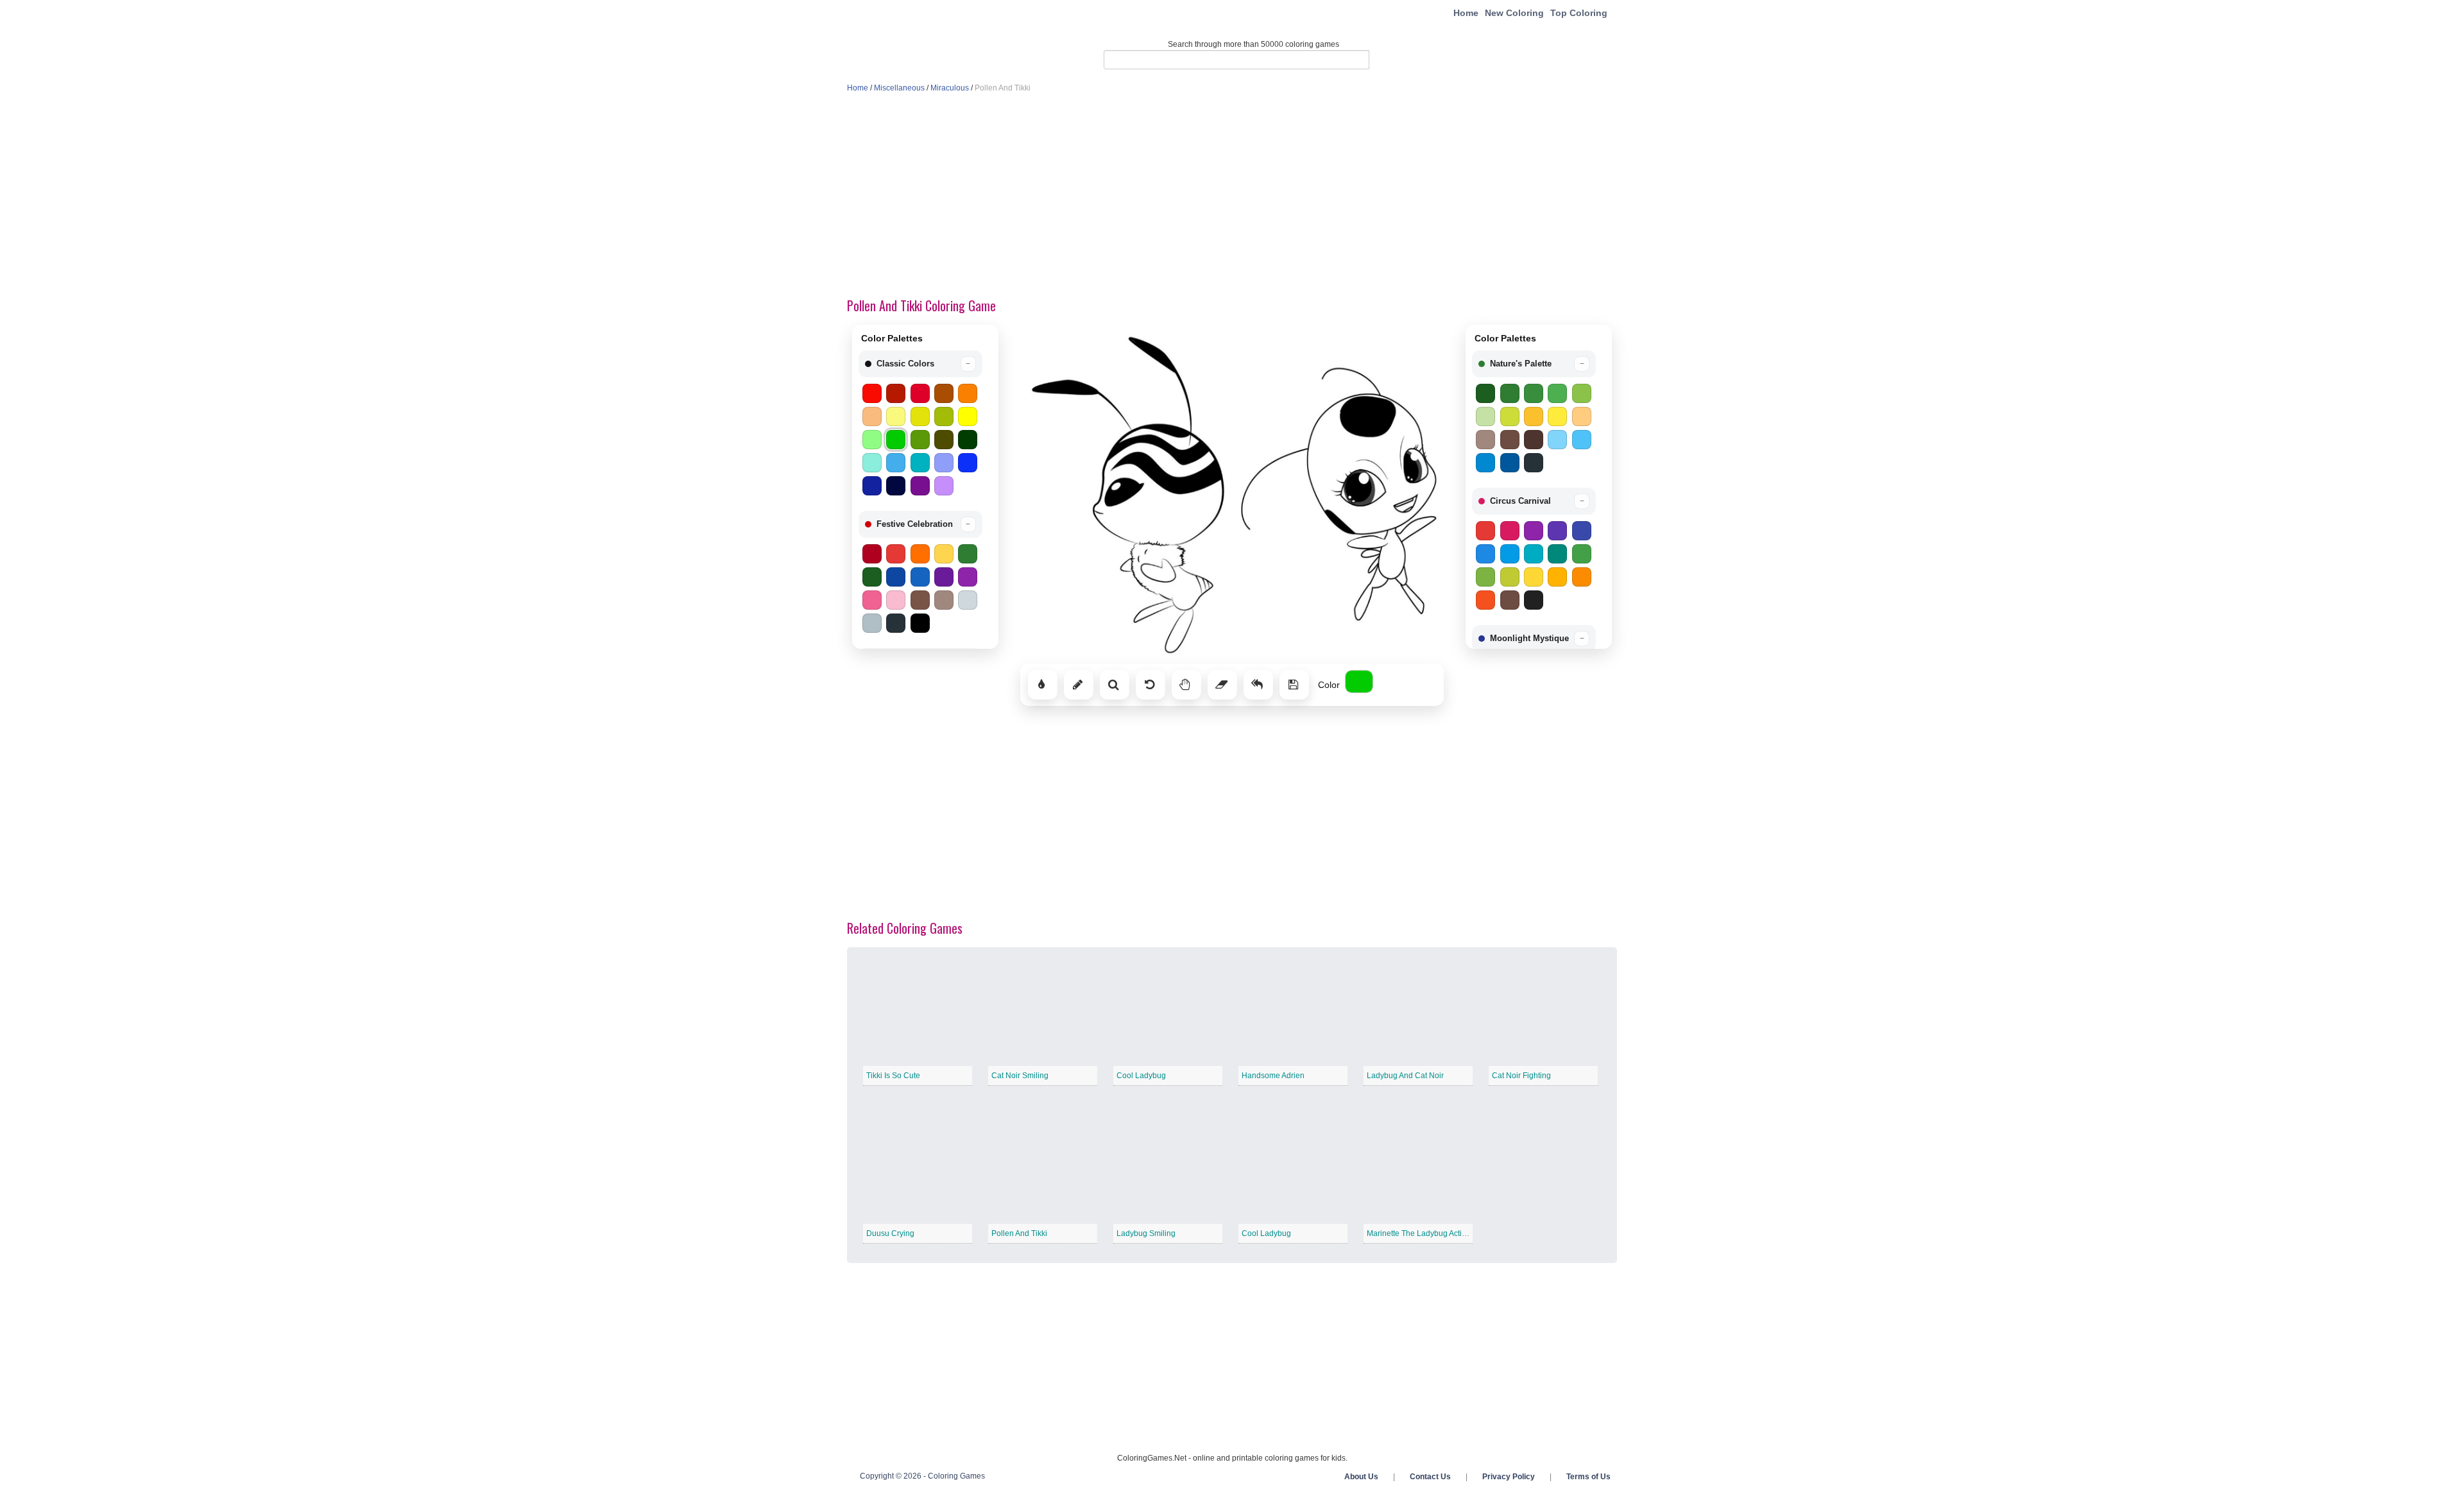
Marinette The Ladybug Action (1419, 1233)
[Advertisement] (1232, 196)
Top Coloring (1579, 13)
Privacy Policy (1509, 1477)
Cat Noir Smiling (1020, 1076)
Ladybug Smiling (1146, 1233)
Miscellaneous (899, 88)
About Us (1361, 1477)
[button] (920, 364)
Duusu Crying (890, 1233)
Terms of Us (1588, 1477)
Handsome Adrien (1273, 1076)
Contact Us (1430, 1477)
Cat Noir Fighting (1521, 1076)
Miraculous (950, 88)
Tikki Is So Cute (893, 1076)
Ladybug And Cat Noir (1405, 1076)
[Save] (1294, 685)
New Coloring (1514, 13)
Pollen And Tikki (1019, 1233)
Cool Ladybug (1141, 1076)
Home (1466, 13)
